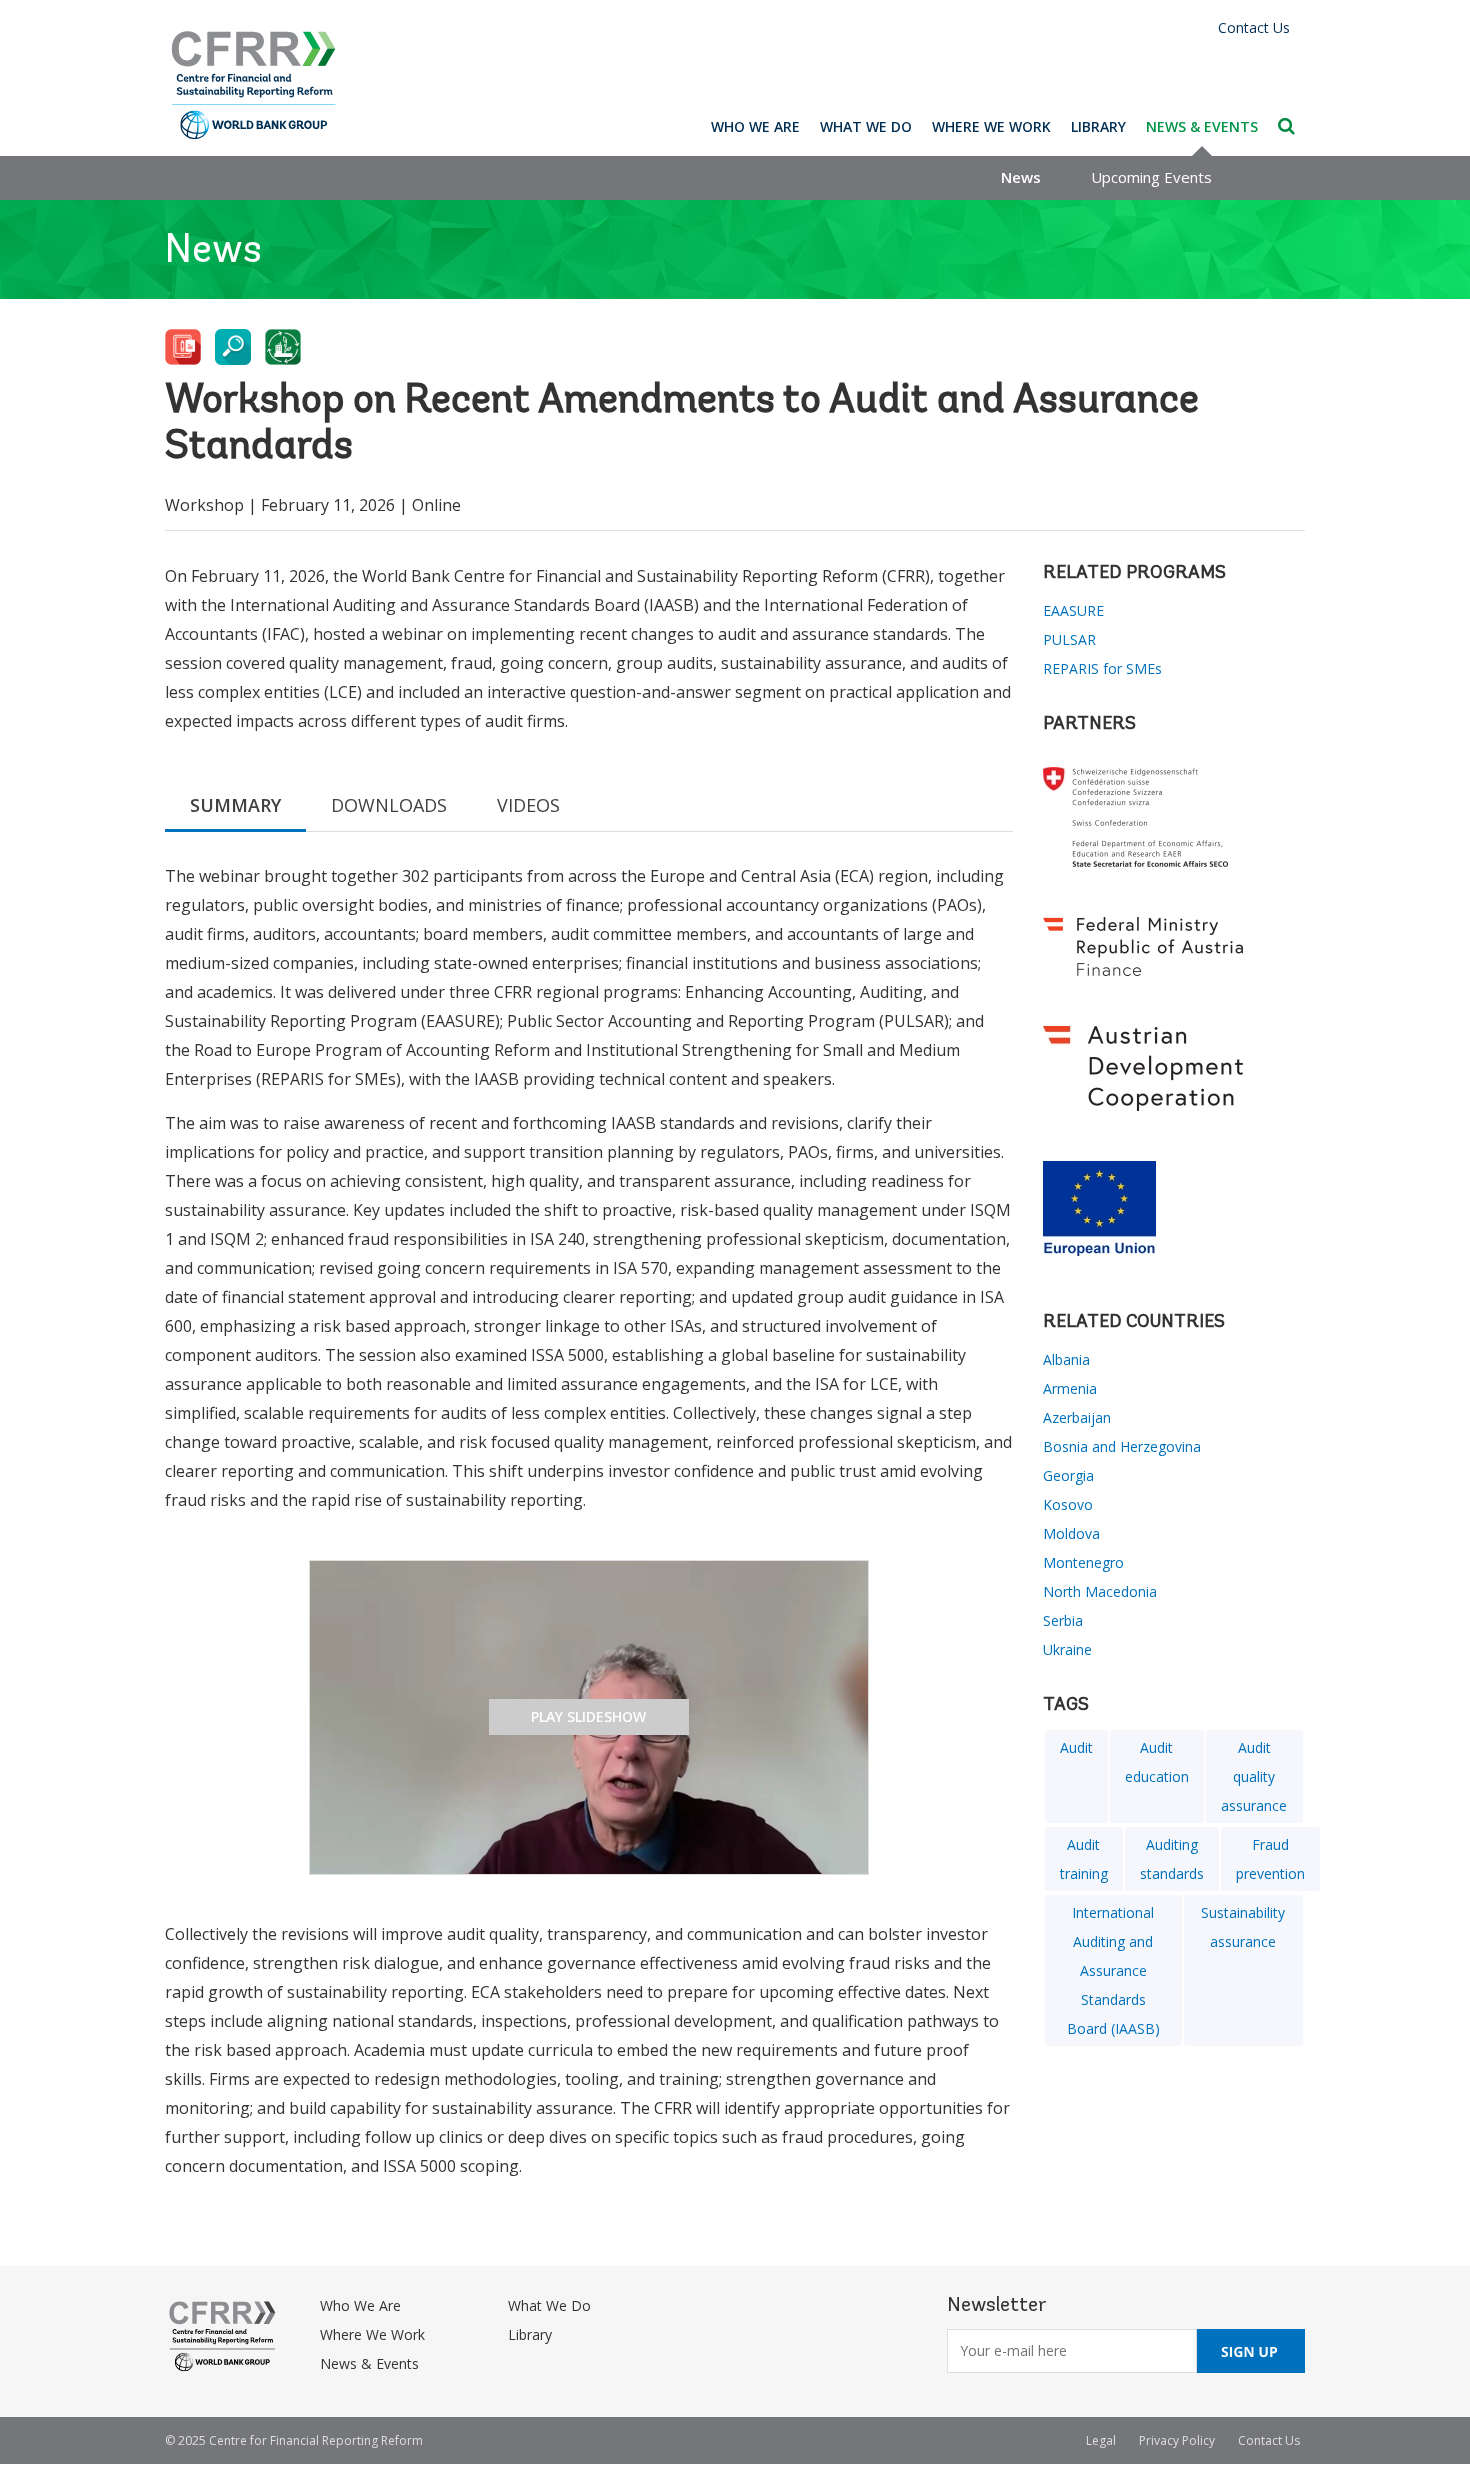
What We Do (866, 126)
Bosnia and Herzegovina (1122, 1446)
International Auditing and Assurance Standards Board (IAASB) (1113, 1970)
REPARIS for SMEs (1102, 668)
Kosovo (1068, 1504)
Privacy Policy (1177, 2440)
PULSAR (1069, 639)
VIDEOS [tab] (528, 805)
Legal (1101, 2440)
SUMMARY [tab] (235, 805)
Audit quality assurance (1254, 1776)
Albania (1066, 1359)
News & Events (1202, 126)
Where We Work (991, 126)
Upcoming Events (1151, 177)
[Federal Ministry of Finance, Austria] (1174, 946)
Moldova (1071, 1533)
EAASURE (1073, 610)
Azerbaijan (1077, 1417)
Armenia (1070, 1388)
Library (1098, 126)
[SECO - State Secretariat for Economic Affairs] (1174, 817)
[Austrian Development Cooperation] (1174, 1068)
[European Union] (1174, 1211)
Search (1286, 126)
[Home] (254, 85)
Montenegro (1083, 1562)
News (1021, 177)
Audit (1076, 1747)
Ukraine (1067, 1649)
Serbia (1063, 1620)
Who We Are (755, 126)
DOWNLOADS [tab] (389, 805)
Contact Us (1254, 27)
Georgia (1068, 1475)
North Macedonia (1100, 1591)
